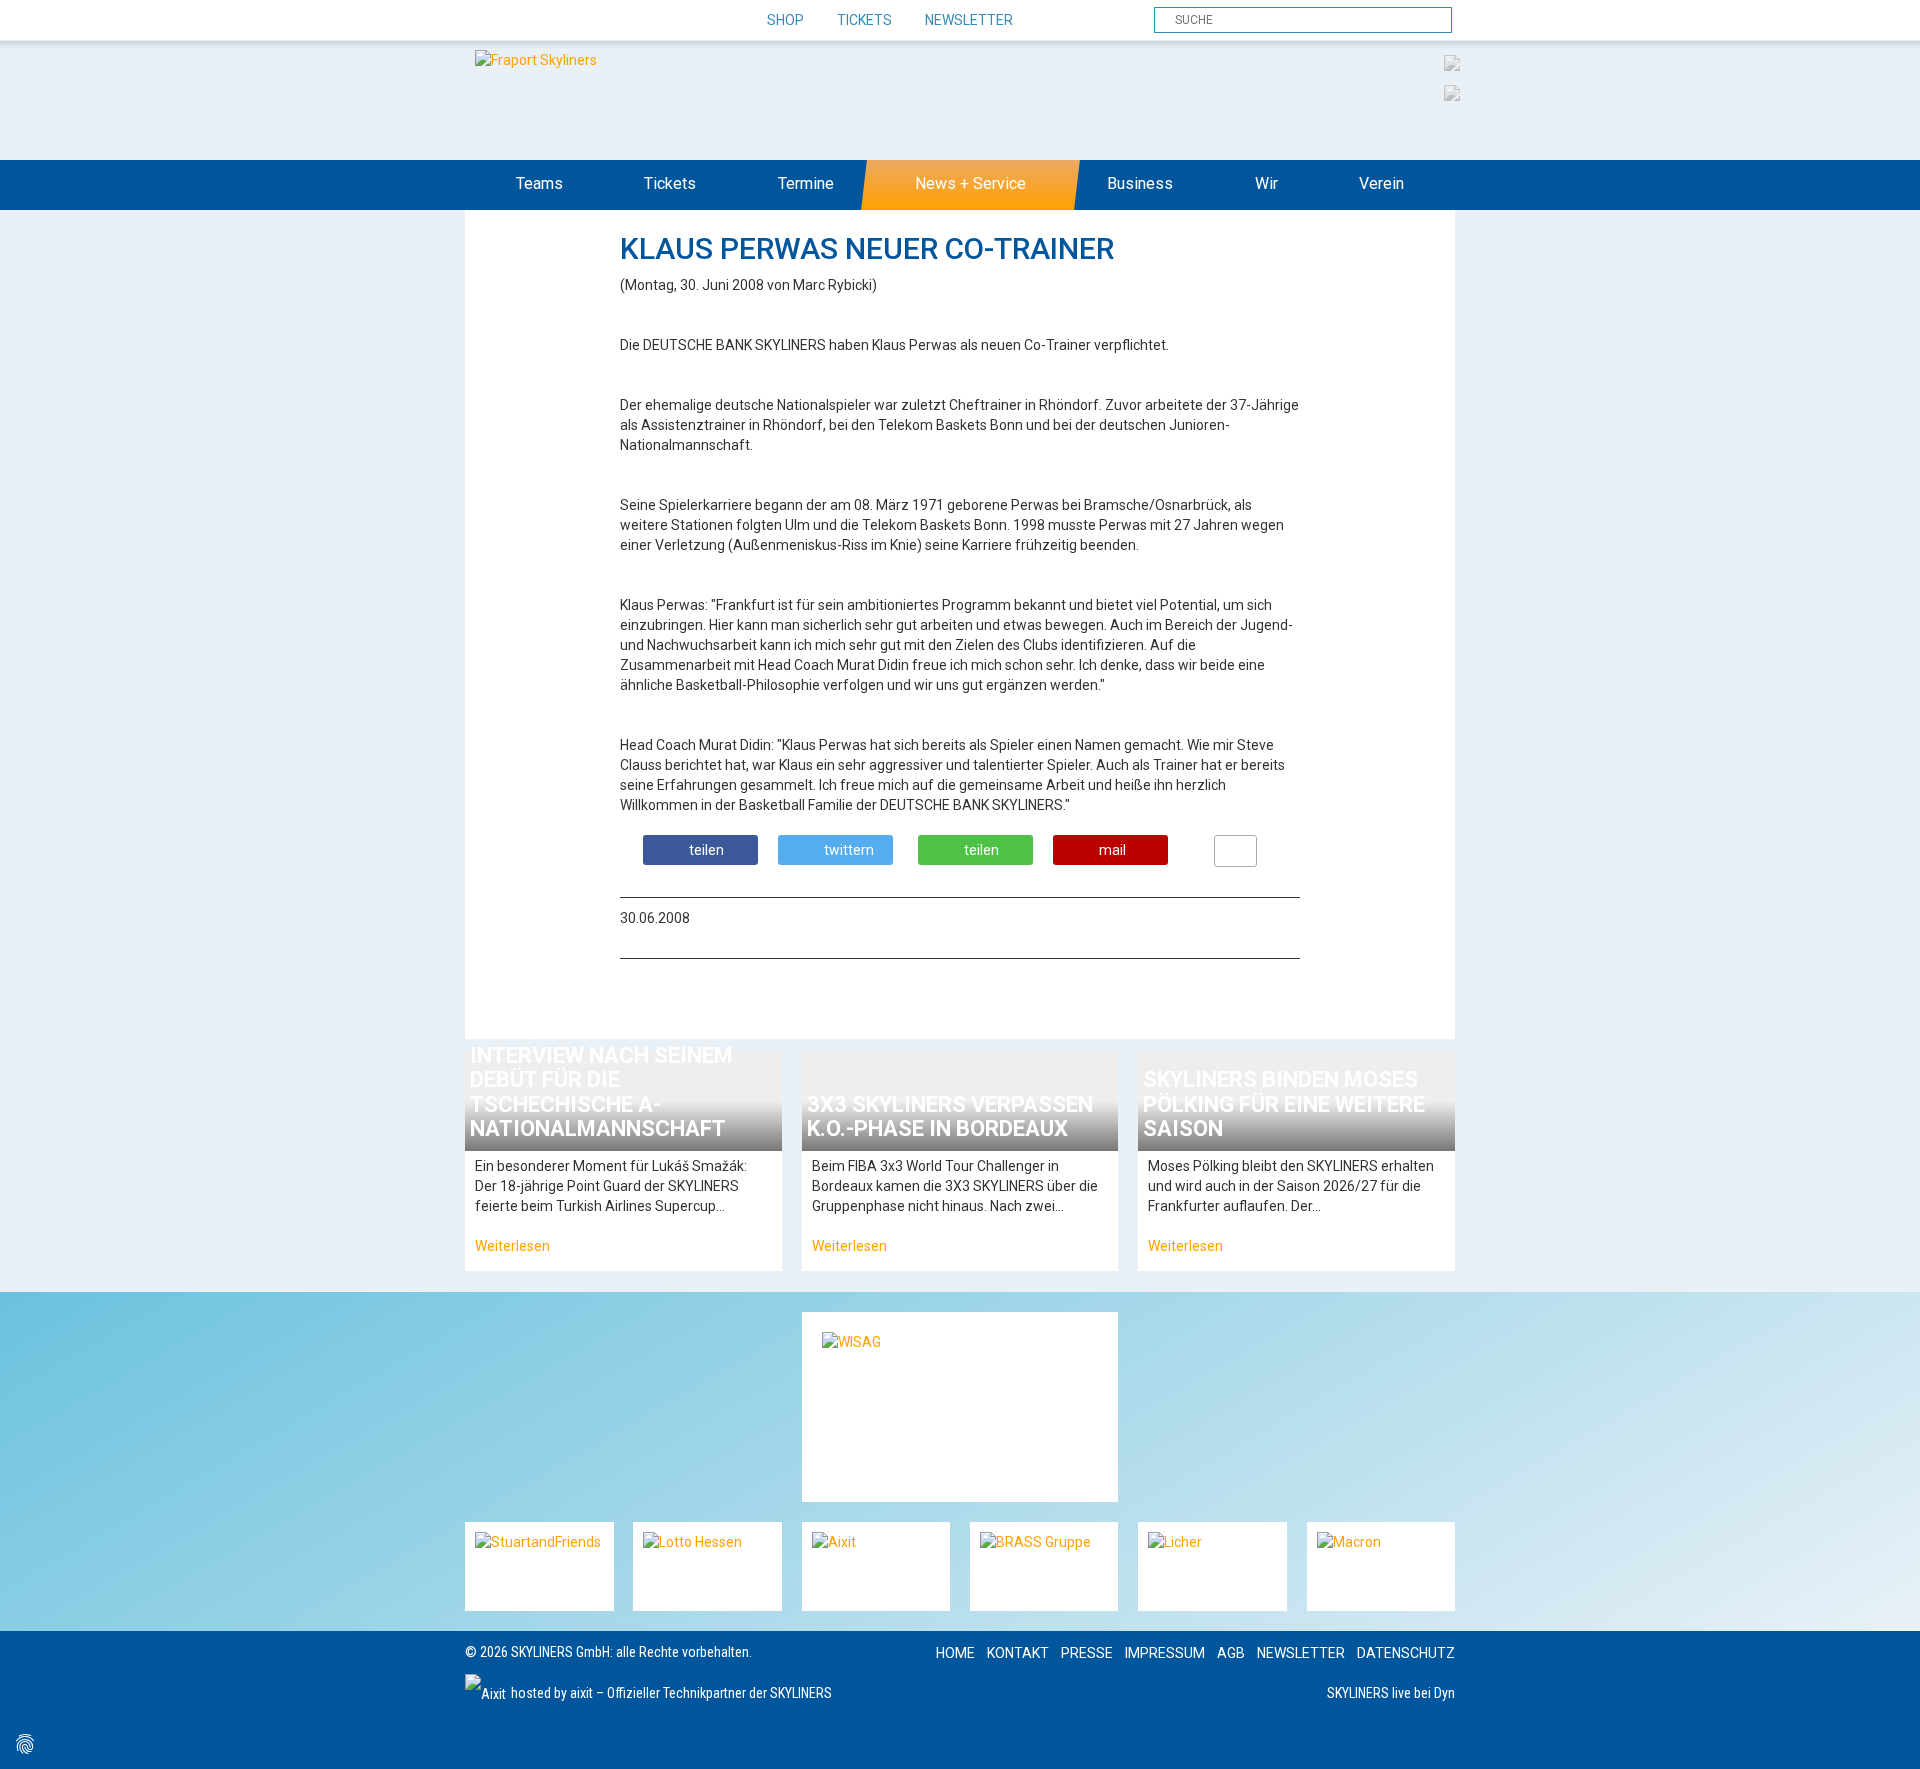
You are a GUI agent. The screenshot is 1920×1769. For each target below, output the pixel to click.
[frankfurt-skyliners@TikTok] (517, 21)
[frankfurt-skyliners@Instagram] (552, 21)
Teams (539, 183)
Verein (1381, 183)
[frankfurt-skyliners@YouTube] (587, 21)
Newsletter (969, 20)
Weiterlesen (512, 1246)
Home (955, 1653)
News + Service (970, 183)
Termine (806, 183)
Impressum (1165, 1653)
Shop (785, 20)
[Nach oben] (1886, 1735)
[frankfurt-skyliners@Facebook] (482, 21)
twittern (849, 850)
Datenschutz (1406, 1653)
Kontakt (1018, 1653)
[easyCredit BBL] (1452, 62)
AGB (1231, 1653)
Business (1140, 183)
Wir (1266, 183)
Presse (1087, 1653)
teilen (706, 850)
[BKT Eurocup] (1452, 92)
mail (1112, 850)
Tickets (864, 20)
